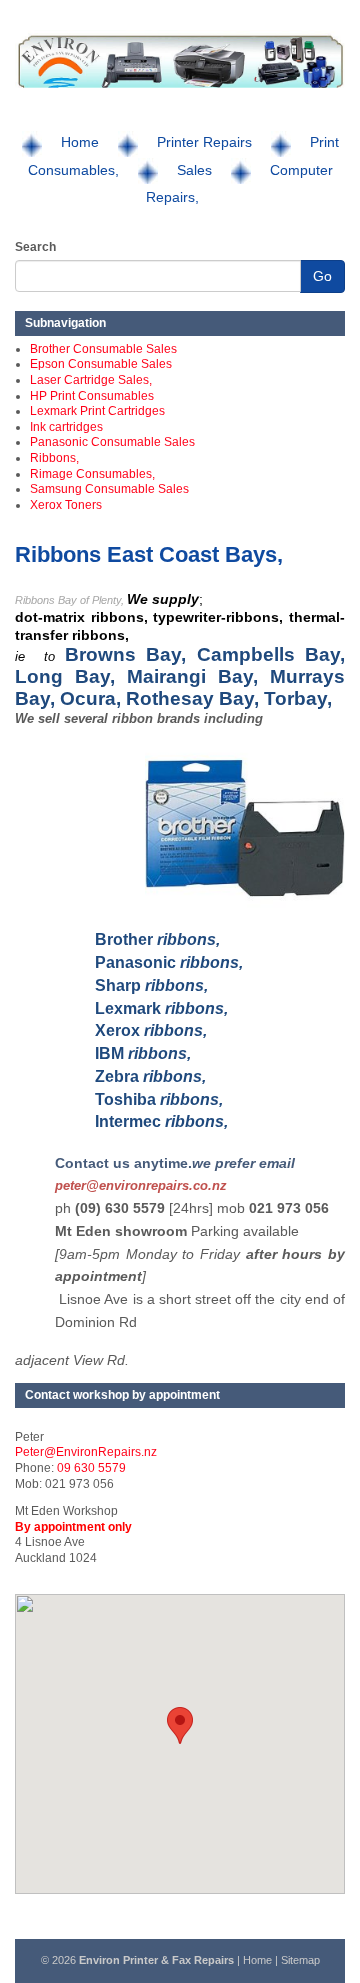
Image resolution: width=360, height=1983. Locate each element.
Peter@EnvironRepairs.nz (86, 1452)
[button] (180, 1725)
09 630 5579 (91, 1468)
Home (80, 142)
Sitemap (300, 1960)
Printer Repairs (204, 142)
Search (35, 247)
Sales (194, 170)
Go (322, 276)
